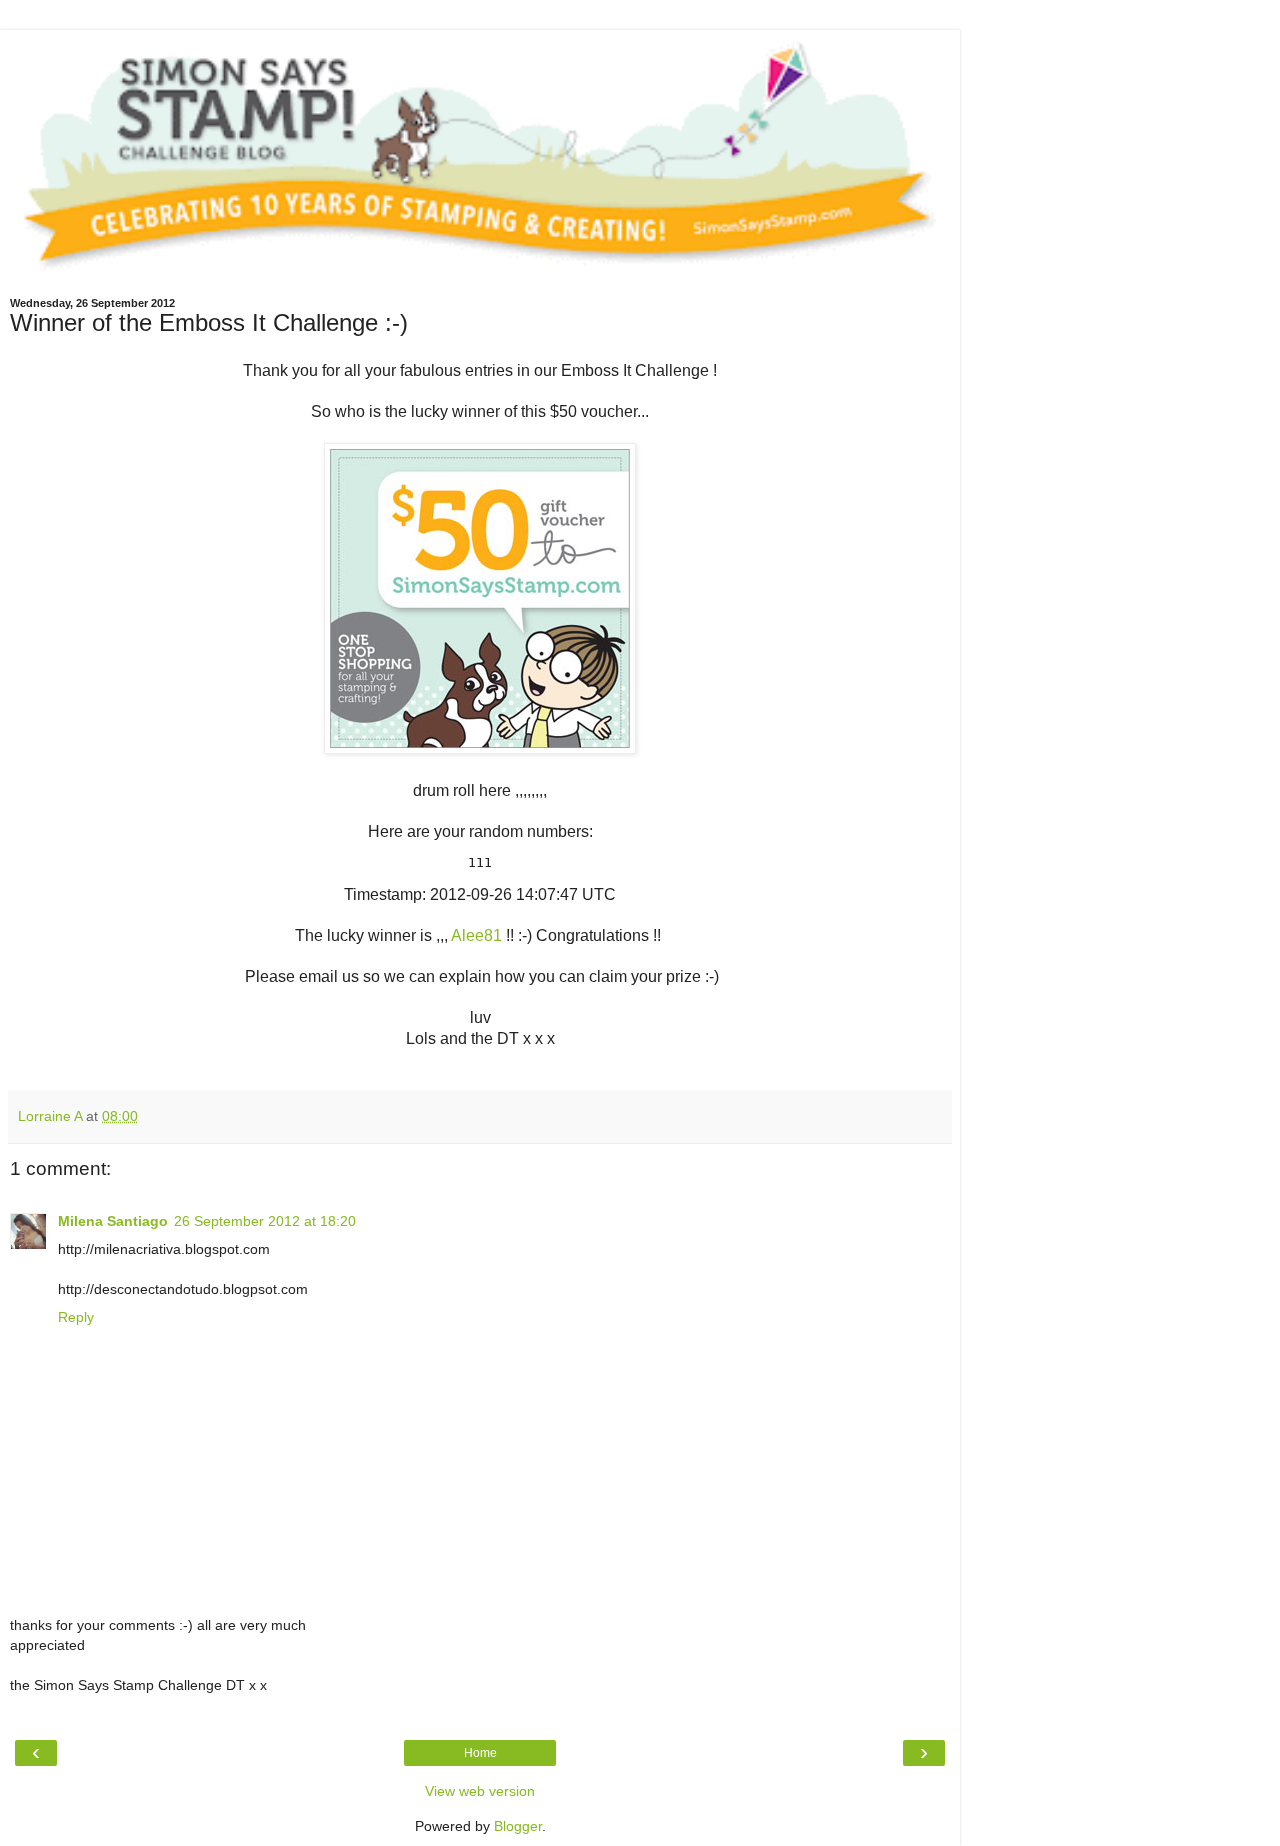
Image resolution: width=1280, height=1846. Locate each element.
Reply (76, 1317)
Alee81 (478, 935)
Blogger (518, 1826)
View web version (480, 1791)
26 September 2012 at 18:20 (265, 1221)
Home (480, 1753)
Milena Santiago (113, 1221)
